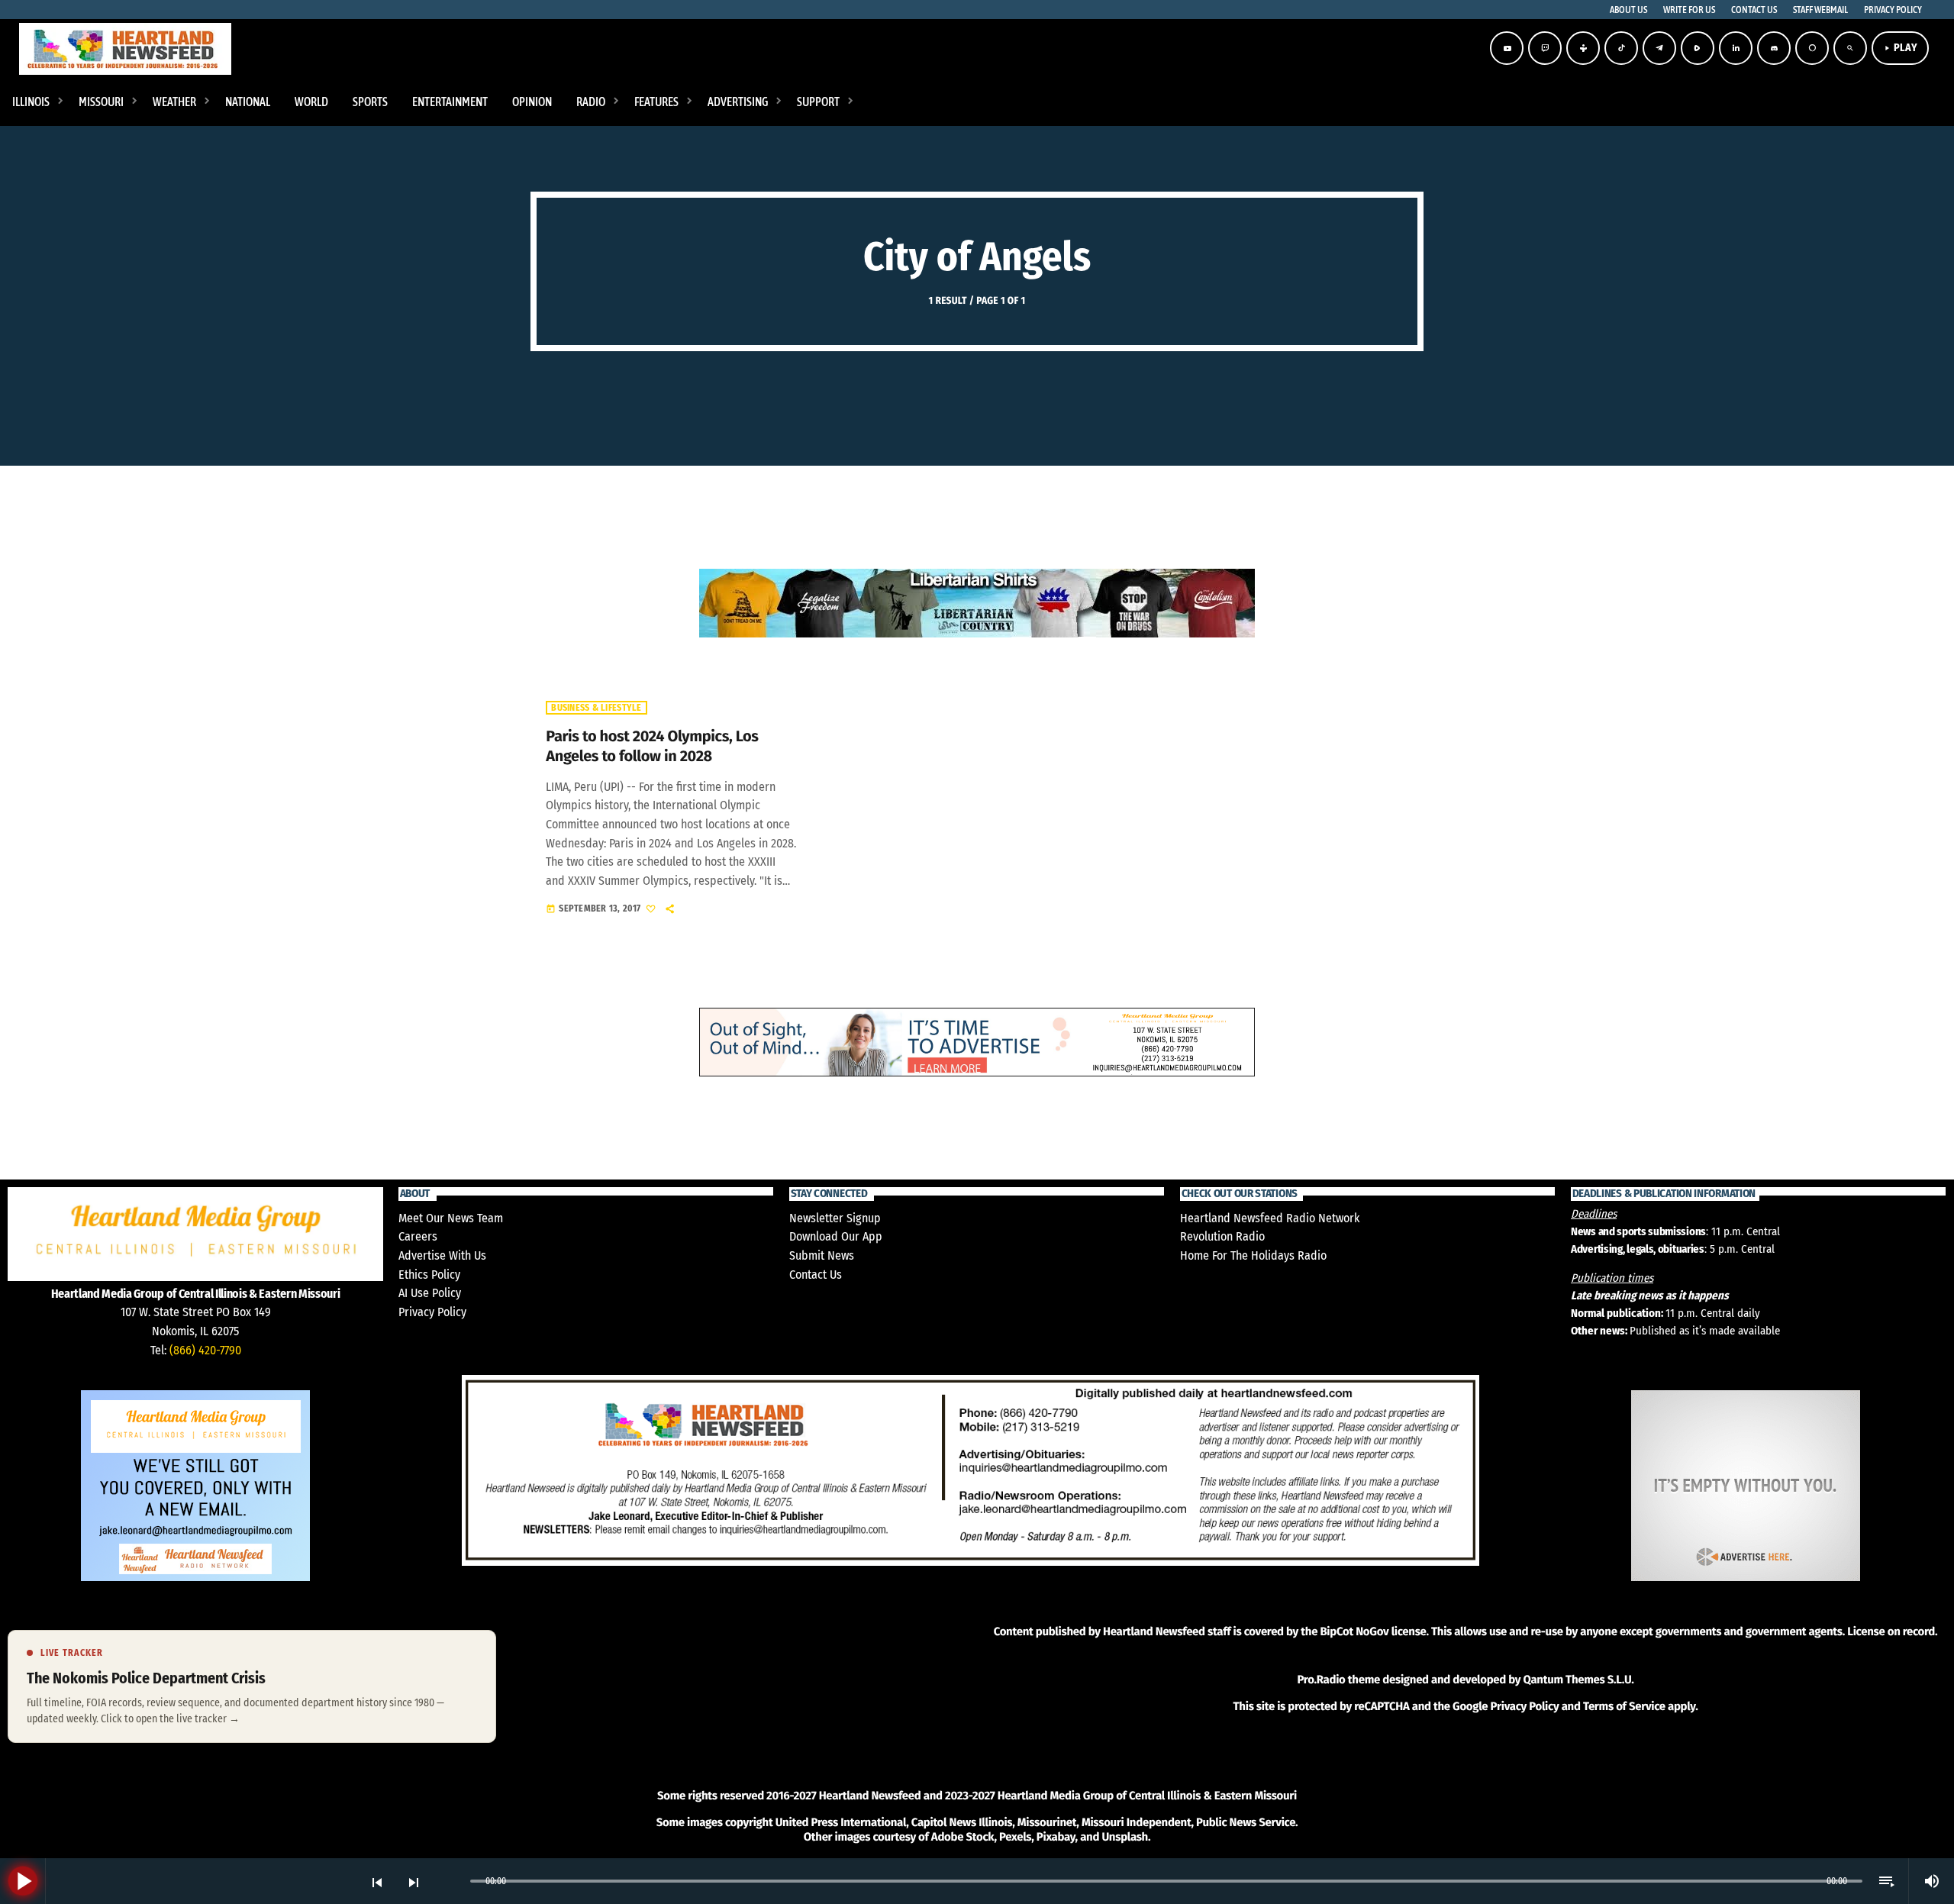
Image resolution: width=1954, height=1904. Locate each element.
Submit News (822, 1255)
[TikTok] (1621, 48)
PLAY (1900, 48)
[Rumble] (1698, 48)
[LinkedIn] (1736, 48)
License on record (1891, 1631)
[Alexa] (1812, 48)
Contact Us (816, 1275)
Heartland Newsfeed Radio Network (1270, 1218)
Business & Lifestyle (596, 708)
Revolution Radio (1222, 1236)
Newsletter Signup (835, 1218)
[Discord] (1774, 48)
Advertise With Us (442, 1255)
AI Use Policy (430, 1293)
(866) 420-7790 (205, 1350)
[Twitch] (1545, 48)
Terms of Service (1624, 1706)
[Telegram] (1659, 48)
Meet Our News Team (451, 1218)
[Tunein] (1583, 48)
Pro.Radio (1321, 1680)
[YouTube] (1507, 48)
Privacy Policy (432, 1312)
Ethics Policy (429, 1275)
